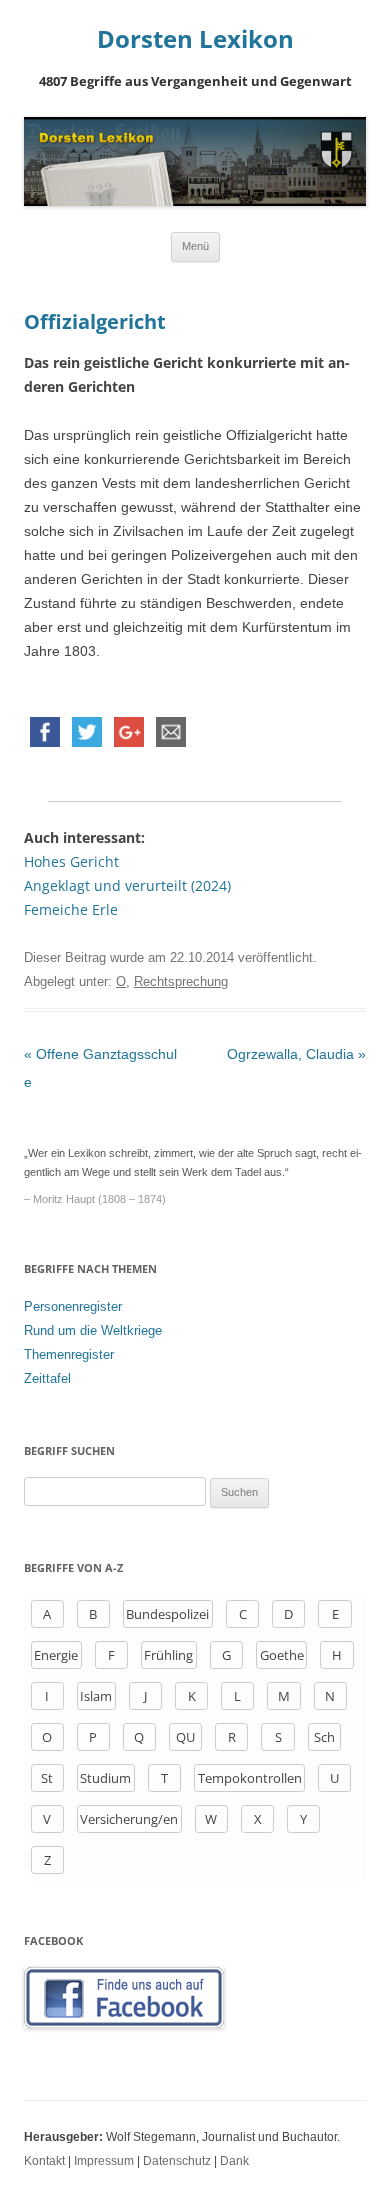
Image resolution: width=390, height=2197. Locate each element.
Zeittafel (47, 1378)
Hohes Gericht (71, 861)
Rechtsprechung (181, 981)
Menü (195, 246)
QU (185, 1737)
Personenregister (73, 1306)
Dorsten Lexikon (195, 39)
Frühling (168, 1655)
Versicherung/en (129, 1819)
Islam (96, 1696)
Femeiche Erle (71, 909)
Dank (234, 2161)
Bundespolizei (167, 1614)
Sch (324, 1737)
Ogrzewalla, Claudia (296, 1054)
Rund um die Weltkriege (93, 1330)
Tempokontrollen (250, 1778)
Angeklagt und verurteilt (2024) (127, 885)
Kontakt (44, 2161)
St (47, 1778)
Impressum (104, 2161)
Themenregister (69, 1354)
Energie (56, 1655)
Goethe (282, 1655)
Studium (105, 1778)
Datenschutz (177, 2161)
